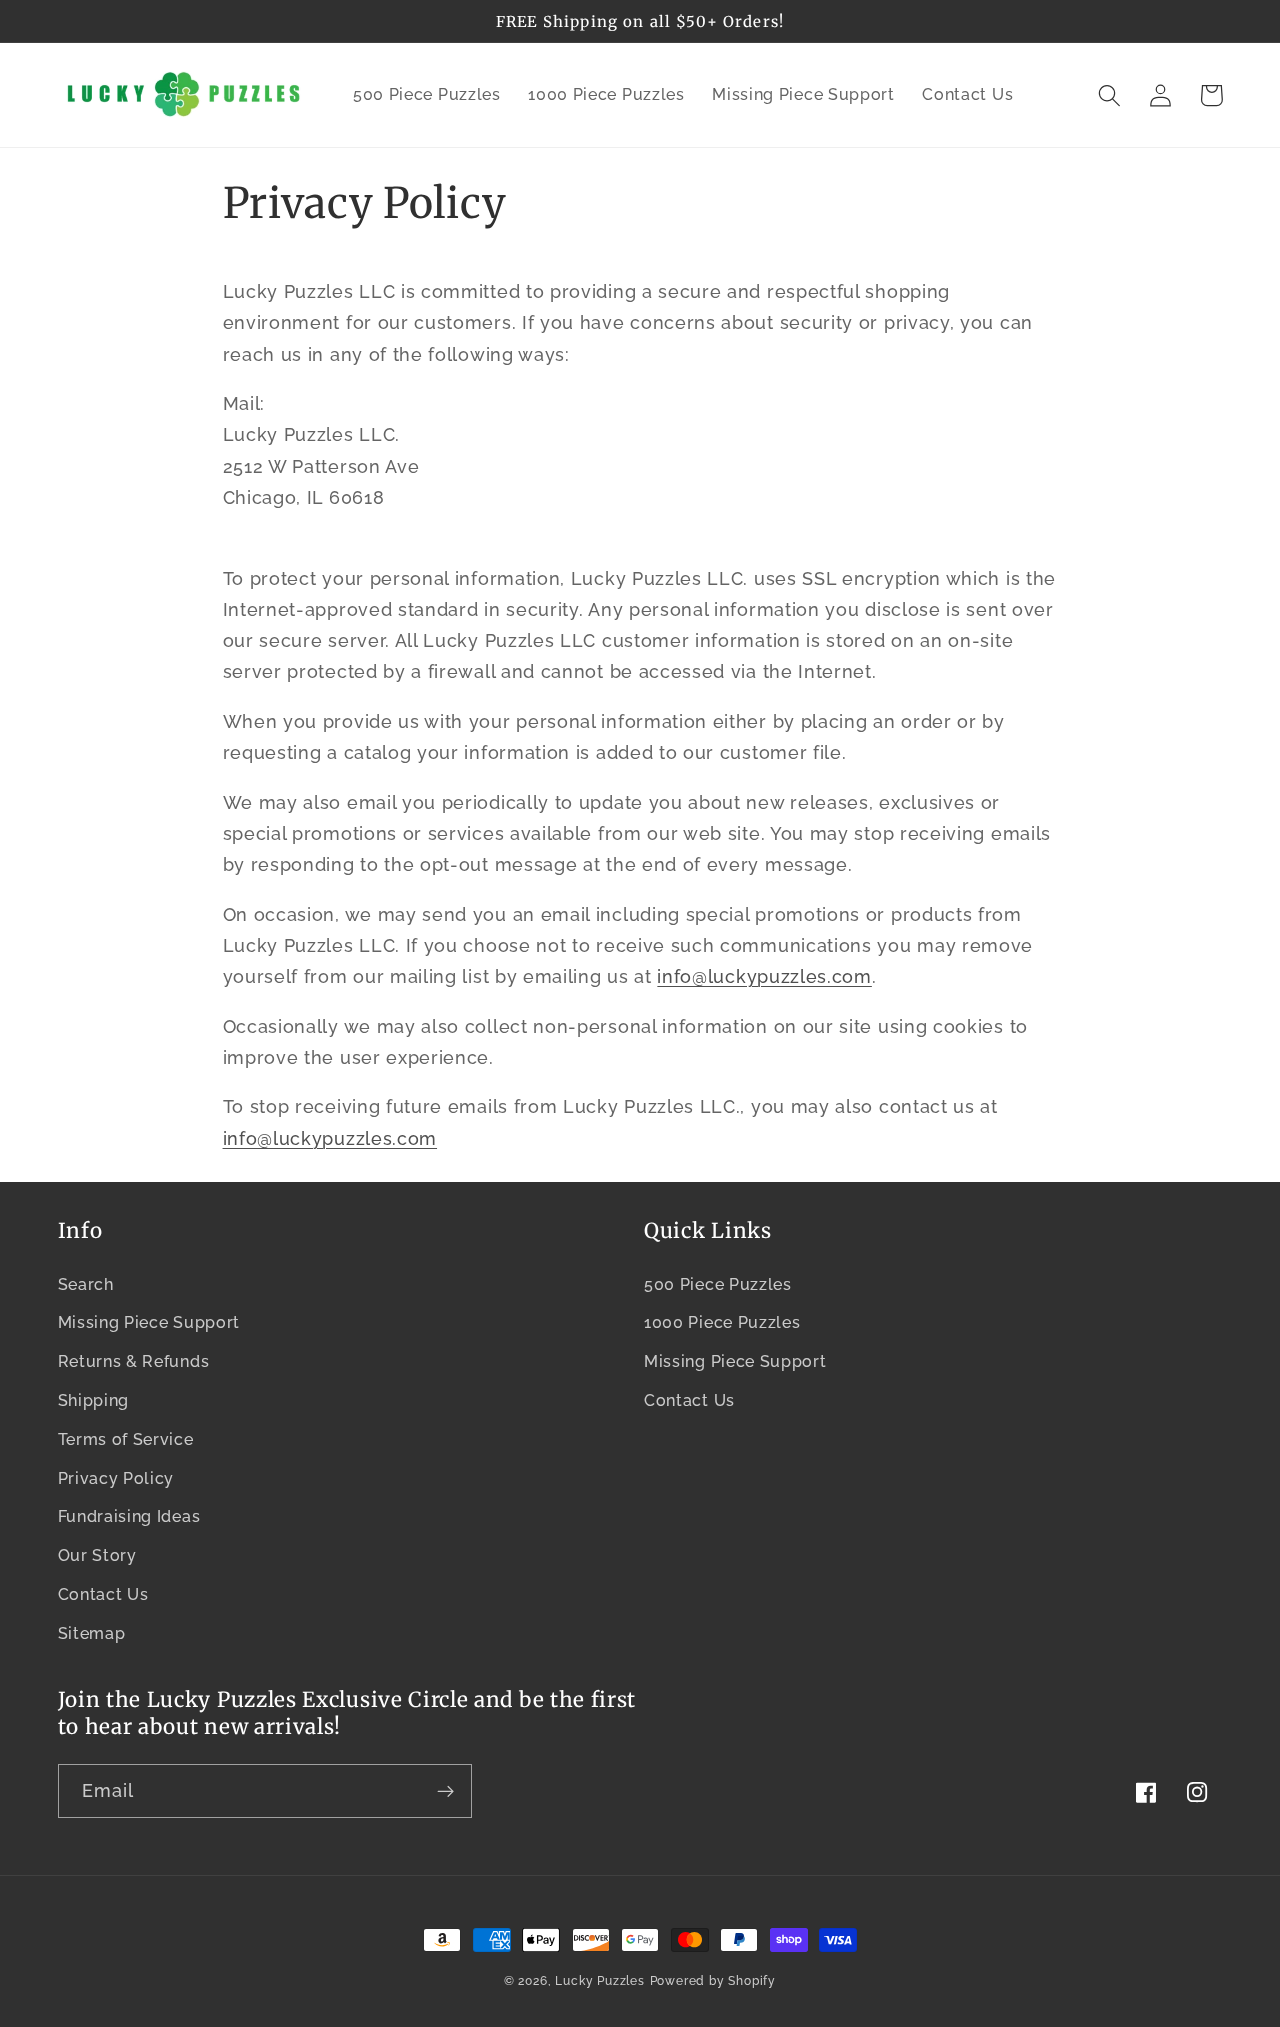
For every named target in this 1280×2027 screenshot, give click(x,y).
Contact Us (103, 1594)
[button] (1110, 95)
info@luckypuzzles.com (330, 1138)
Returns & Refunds (134, 1361)
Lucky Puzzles (599, 1981)
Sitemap (92, 1633)
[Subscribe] (445, 1791)
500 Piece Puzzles (718, 1284)
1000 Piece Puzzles (722, 1322)
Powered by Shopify (713, 1981)
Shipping (94, 1400)
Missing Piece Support (149, 1322)
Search (86, 1284)
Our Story (97, 1555)
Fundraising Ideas (129, 1516)
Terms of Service (126, 1439)
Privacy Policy (116, 1478)
